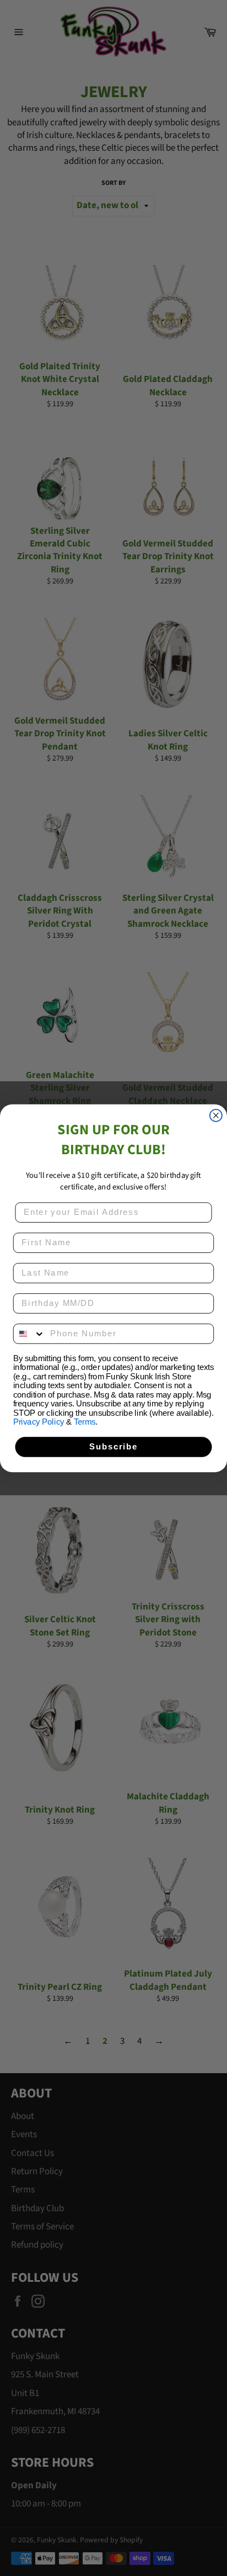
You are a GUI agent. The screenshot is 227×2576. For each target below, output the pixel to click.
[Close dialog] (216, 1115)
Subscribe (113, 1447)
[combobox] (29, 1334)
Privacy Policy (39, 1422)
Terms (85, 1422)
